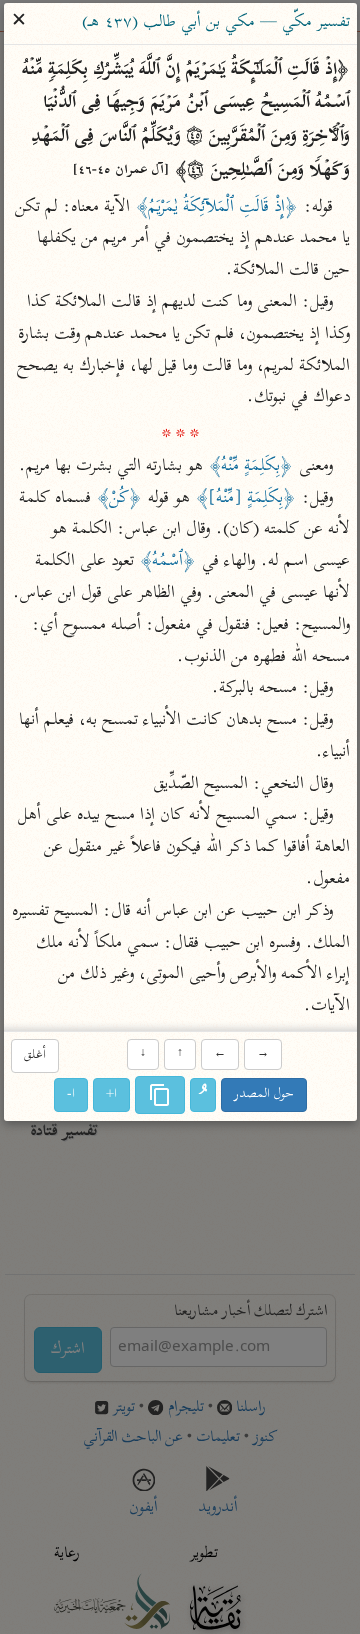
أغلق (34, 1055)
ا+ (111, 1095)
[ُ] (203, 1096)
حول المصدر (264, 1095)
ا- (71, 1095)
